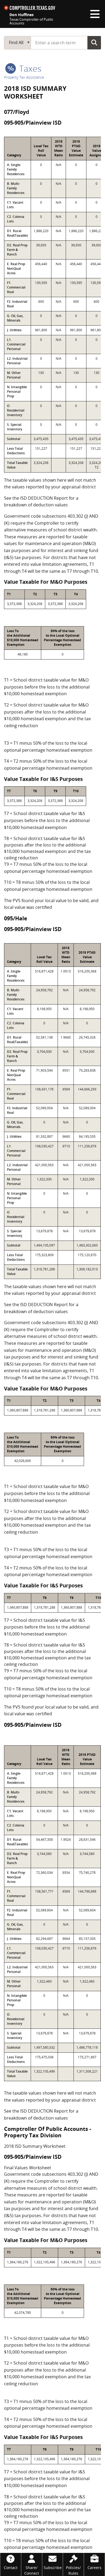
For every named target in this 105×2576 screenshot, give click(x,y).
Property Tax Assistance (24, 77)
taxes (29, 68)
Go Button (94, 42)
